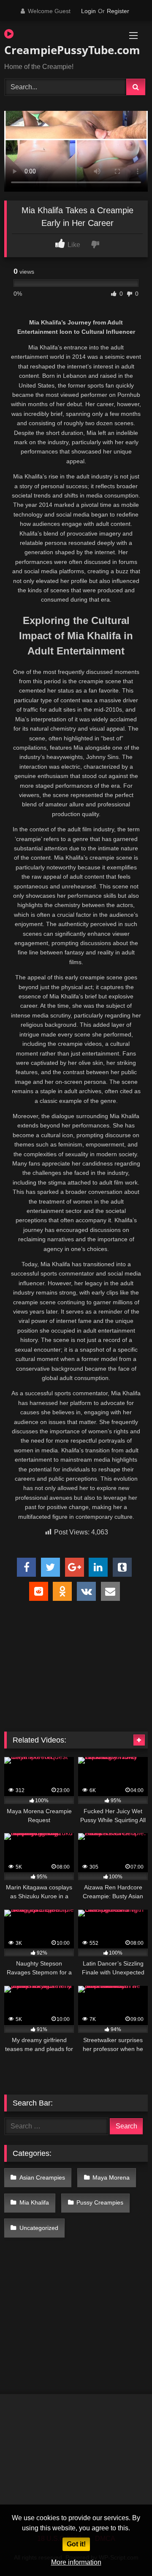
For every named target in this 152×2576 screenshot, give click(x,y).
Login (88, 11)
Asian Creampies (42, 2177)
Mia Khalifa (34, 2202)
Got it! (76, 2544)
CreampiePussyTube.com (53, 50)
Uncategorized (39, 2228)
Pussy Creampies (100, 2202)
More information (76, 2562)
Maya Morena (111, 2177)
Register (118, 11)
